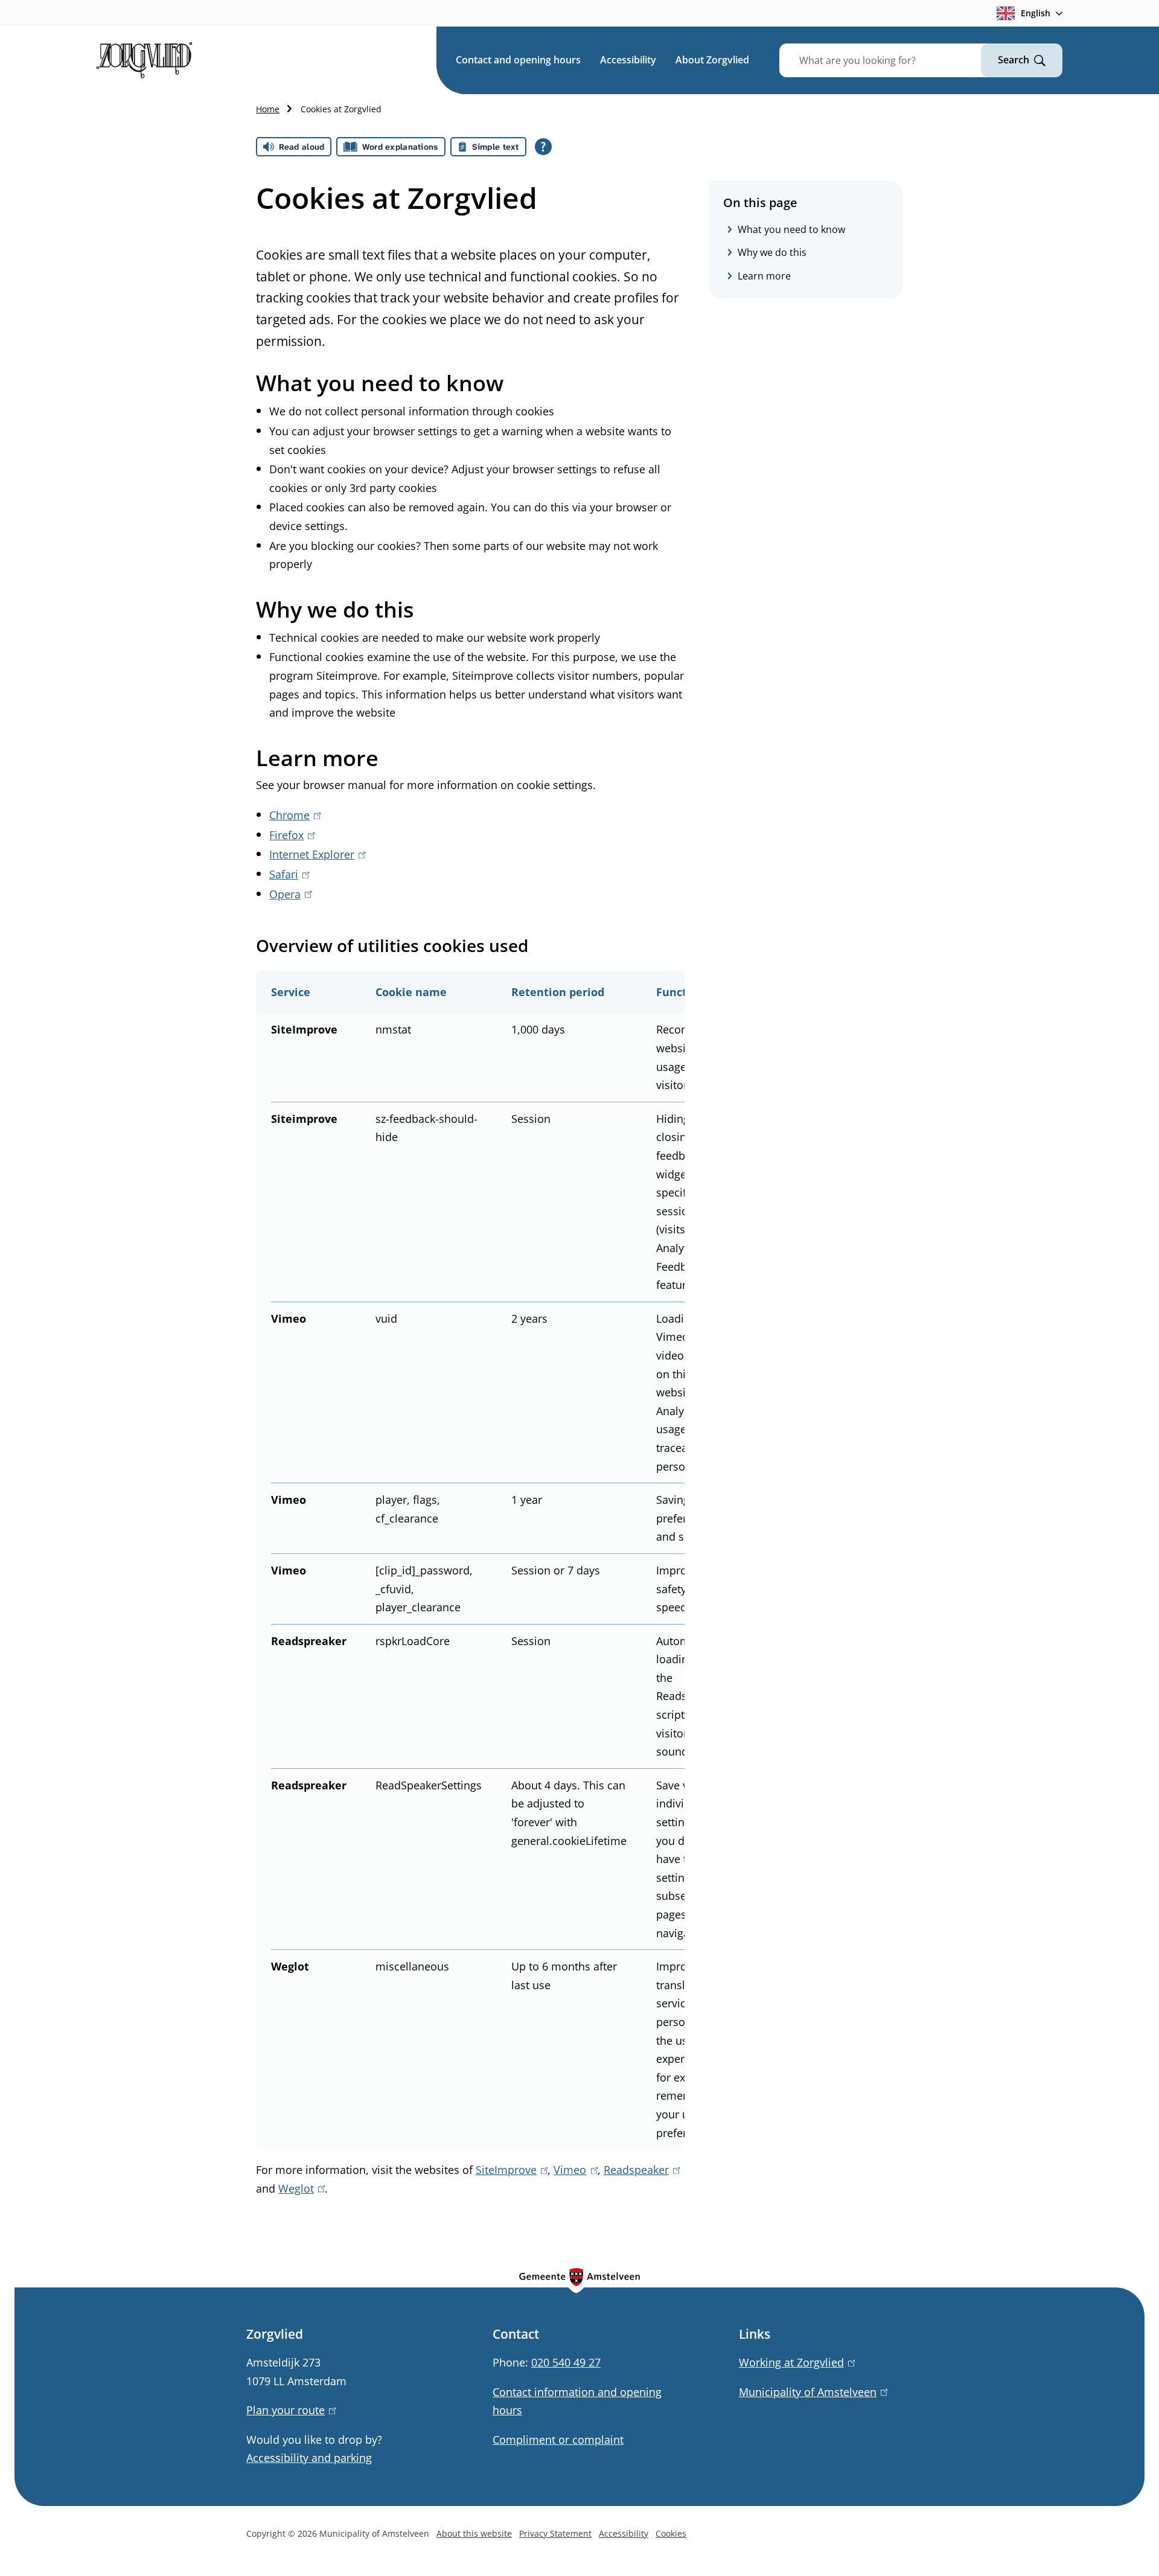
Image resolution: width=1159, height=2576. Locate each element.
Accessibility (628, 60)
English (1036, 13)
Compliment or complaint (558, 2440)
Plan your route (289, 2410)
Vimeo (573, 2170)
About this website (474, 2533)
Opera (288, 894)
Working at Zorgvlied (795, 2362)
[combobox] (895, 60)
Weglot (299, 2188)
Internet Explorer (315, 854)
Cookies (671, 2533)
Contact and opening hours (518, 60)
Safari (287, 874)
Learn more (764, 276)
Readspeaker (640, 2170)
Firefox (290, 835)
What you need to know (791, 229)
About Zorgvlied (712, 60)
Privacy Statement (555, 2533)
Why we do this (772, 253)
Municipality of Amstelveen (811, 2392)
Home (268, 109)
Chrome (293, 815)
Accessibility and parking (309, 2458)
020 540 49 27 (566, 2362)
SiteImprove (509, 2170)
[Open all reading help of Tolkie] (543, 147)
